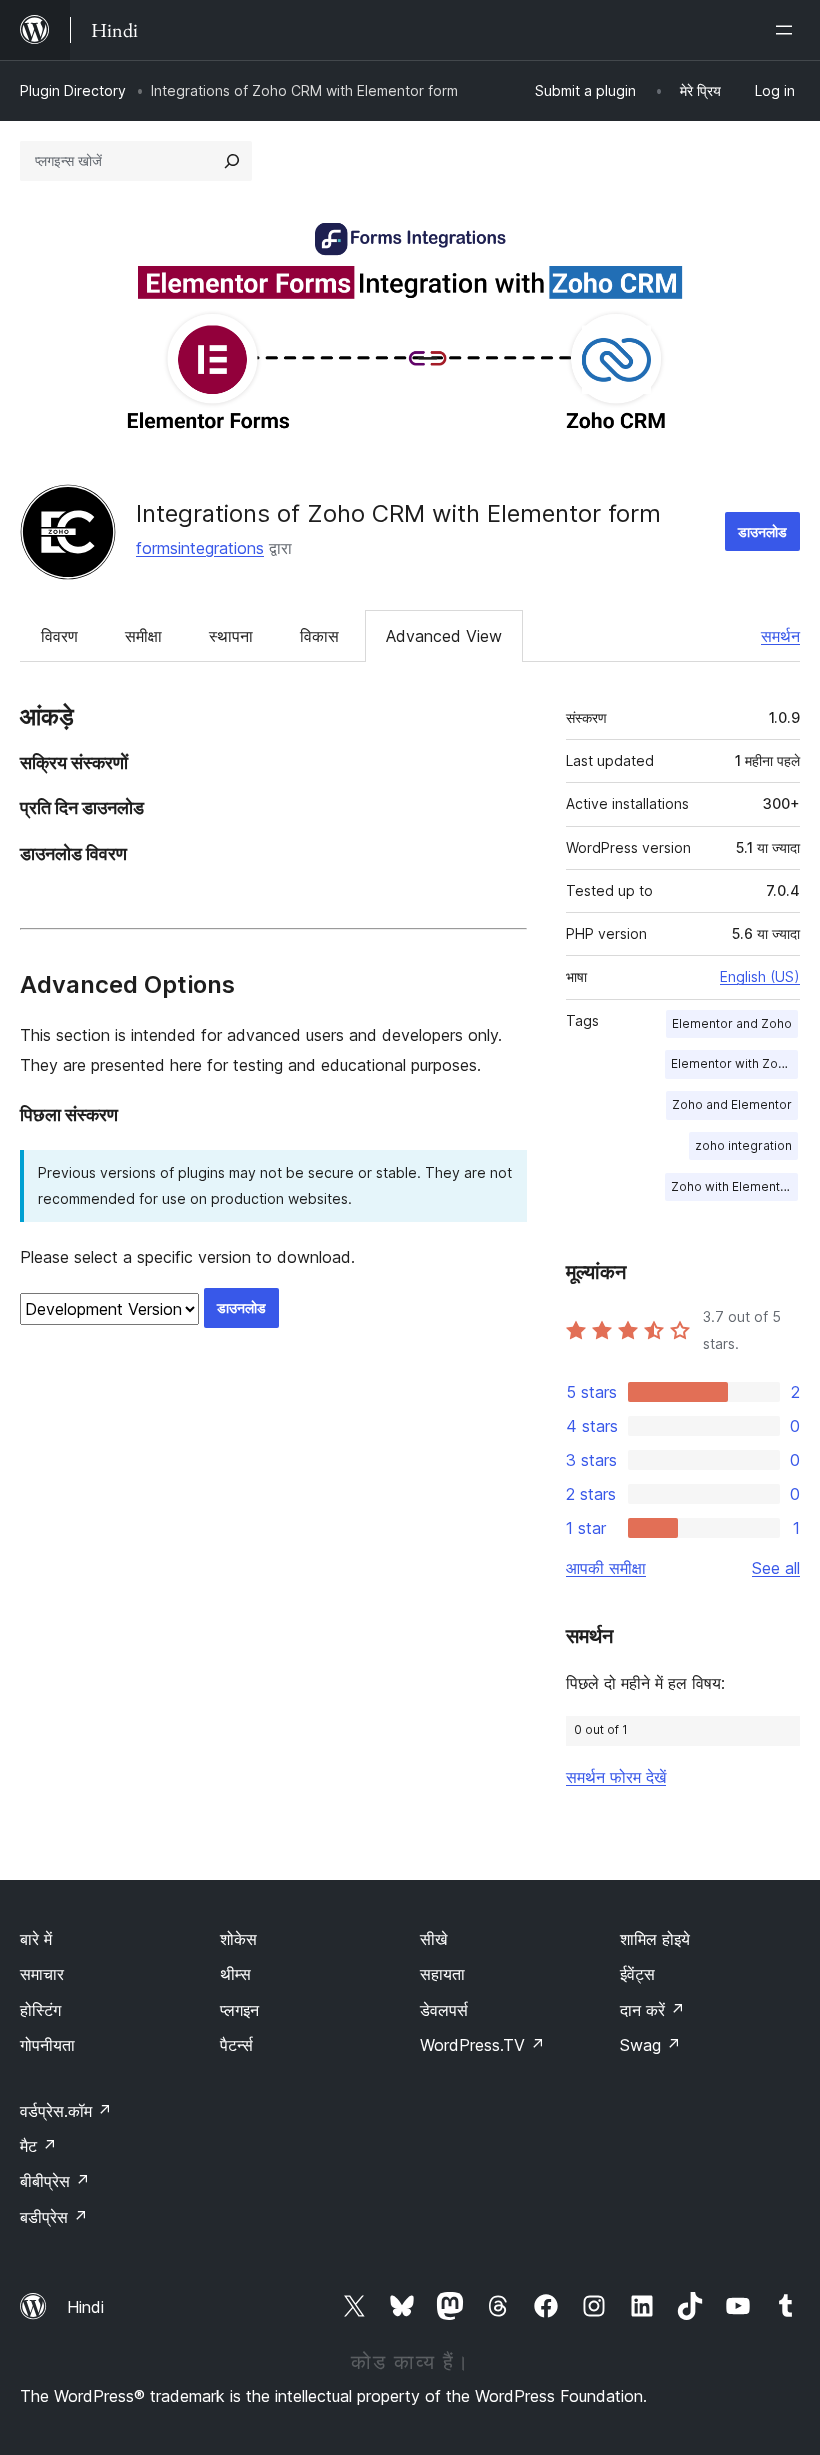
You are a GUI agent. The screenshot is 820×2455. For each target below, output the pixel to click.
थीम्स (235, 1974)
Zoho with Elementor (732, 1186)
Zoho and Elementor (732, 1104)
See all (776, 1568)
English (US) (760, 976)
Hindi (85, 2307)
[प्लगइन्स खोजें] (232, 161)
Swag (650, 2045)
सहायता (442, 1974)
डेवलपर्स (444, 2010)
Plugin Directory (73, 90)
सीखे (433, 1939)
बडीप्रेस (54, 2217)
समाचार (42, 1974)
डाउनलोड (762, 531)
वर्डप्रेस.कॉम (66, 2111)
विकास (319, 636)
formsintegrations (200, 548)
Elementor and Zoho (732, 1023)
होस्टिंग (40, 2010)
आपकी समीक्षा (606, 1568)
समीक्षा (143, 636)
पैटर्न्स (236, 2045)
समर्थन (780, 636)
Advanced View (444, 636)
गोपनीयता (47, 2045)
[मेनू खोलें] (788, 30)
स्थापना (231, 636)
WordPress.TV (482, 2045)
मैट (38, 2146)
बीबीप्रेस (55, 2181)
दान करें (652, 2010)
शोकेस (238, 1939)
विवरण (59, 636)
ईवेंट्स (637, 1974)
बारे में (36, 1939)
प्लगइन (239, 2010)
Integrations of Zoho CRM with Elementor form (398, 513)
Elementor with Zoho (732, 1063)
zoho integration (743, 1145)
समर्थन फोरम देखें (616, 1777)
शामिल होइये (655, 1939)
